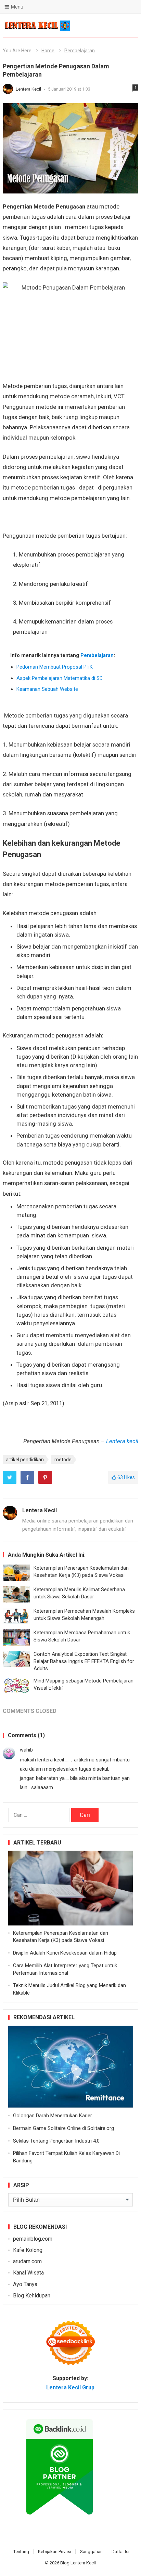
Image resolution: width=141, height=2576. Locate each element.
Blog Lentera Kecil (78, 2563)
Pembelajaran (80, 51)
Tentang (21, 2552)
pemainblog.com (33, 2239)
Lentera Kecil (29, 89)
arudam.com (27, 2261)
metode (63, 1460)
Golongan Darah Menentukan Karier (53, 2116)
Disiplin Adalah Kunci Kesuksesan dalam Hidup (65, 1953)
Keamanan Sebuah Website (47, 689)
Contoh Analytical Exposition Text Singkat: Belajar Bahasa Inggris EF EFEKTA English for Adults (84, 1661)
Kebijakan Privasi (55, 2552)
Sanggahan (91, 2552)
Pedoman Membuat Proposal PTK (55, 667)
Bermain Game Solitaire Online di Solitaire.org (63, 2128)
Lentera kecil (122, 1441)
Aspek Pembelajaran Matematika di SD (60, 678)
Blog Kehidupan (32, 2296)
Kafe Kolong (28, 2250)
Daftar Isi (120, 2552)
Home (48, 51)
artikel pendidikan (25, 1460)
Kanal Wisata (28, 2273)
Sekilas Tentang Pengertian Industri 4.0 (56, 2141)
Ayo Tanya (25, 2284)
